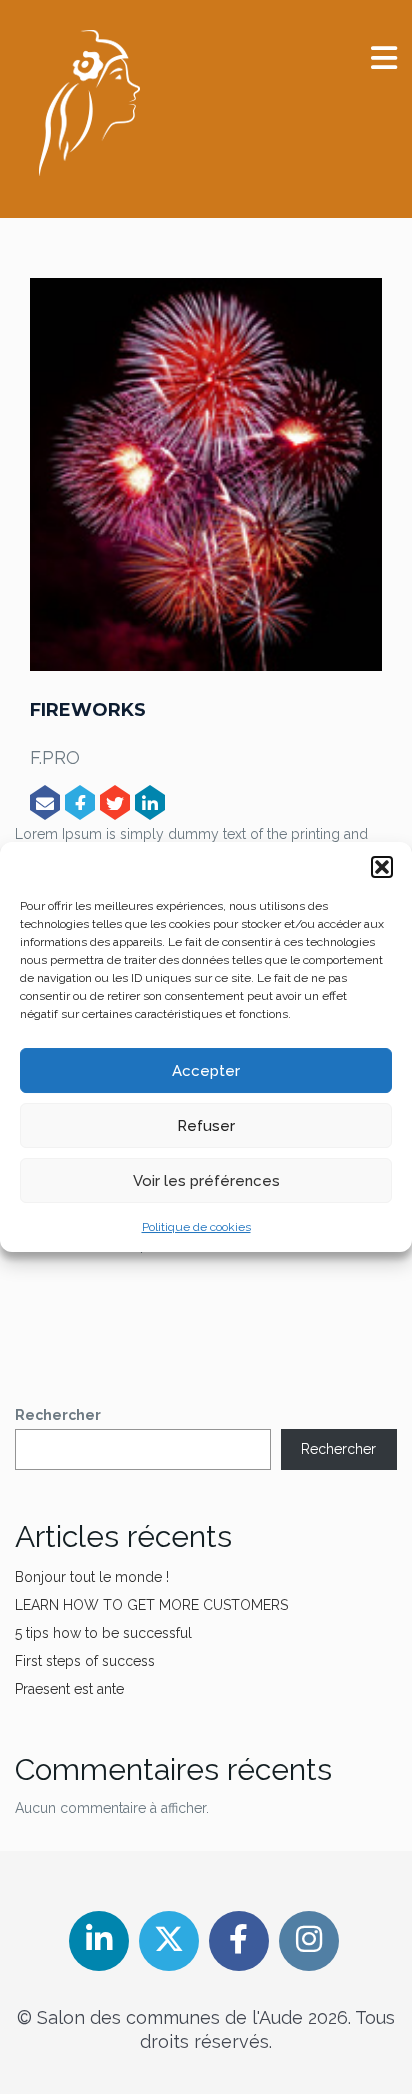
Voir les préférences (206, 1181)
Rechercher (58, 1415)
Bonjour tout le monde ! (92, 1577)
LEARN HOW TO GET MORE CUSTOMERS (151, 1605)
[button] (382, 867)
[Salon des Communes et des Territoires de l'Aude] (90, 103)
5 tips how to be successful (103, 1633)
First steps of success (85, 1661)
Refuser (206, 1126)
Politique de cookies (196, 1227)
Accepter (206, 1071)
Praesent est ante (69, 1689)
